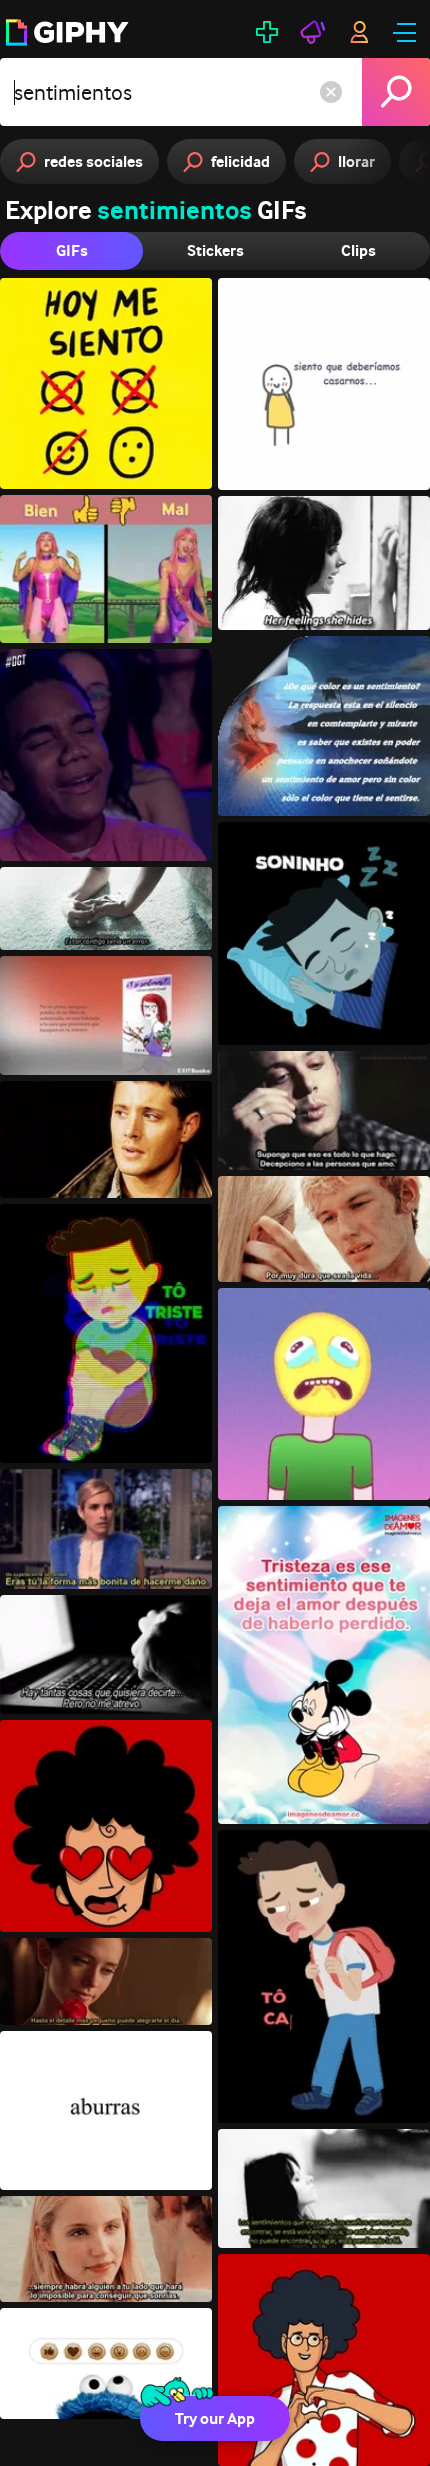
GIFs (72, 250)
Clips (358, 250)
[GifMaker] (267, 32)
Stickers (215, 250)
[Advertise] (313, 32)
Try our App (215, 2418)
